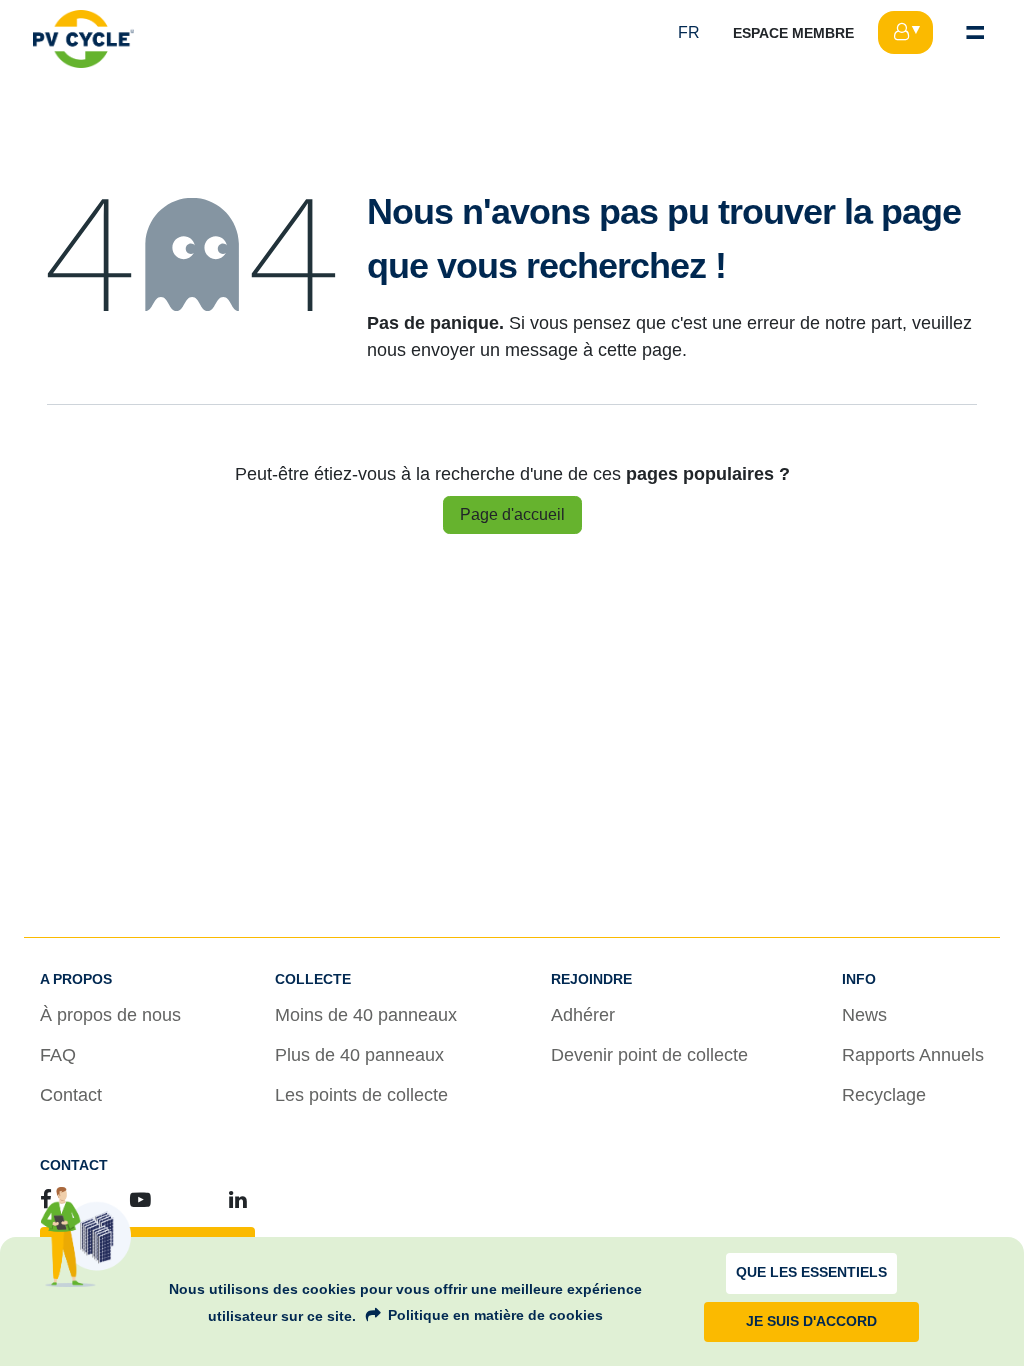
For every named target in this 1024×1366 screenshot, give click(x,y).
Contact (71, 1095)
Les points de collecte (361, 1095)
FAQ (58, 1055)
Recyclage (884, 1095)
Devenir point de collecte (649, 1055)
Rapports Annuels (913, 1055)
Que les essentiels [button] (811, 1272)
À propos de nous (110, 1015)
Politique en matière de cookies (495, 1315)
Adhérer (583, 1015)
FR (689, 32)
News (864, 1015)
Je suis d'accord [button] (811, 1321)
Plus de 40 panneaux (359, 1055)
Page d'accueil (512, 514)
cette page (640, 350)
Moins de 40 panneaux (366, 1015)
